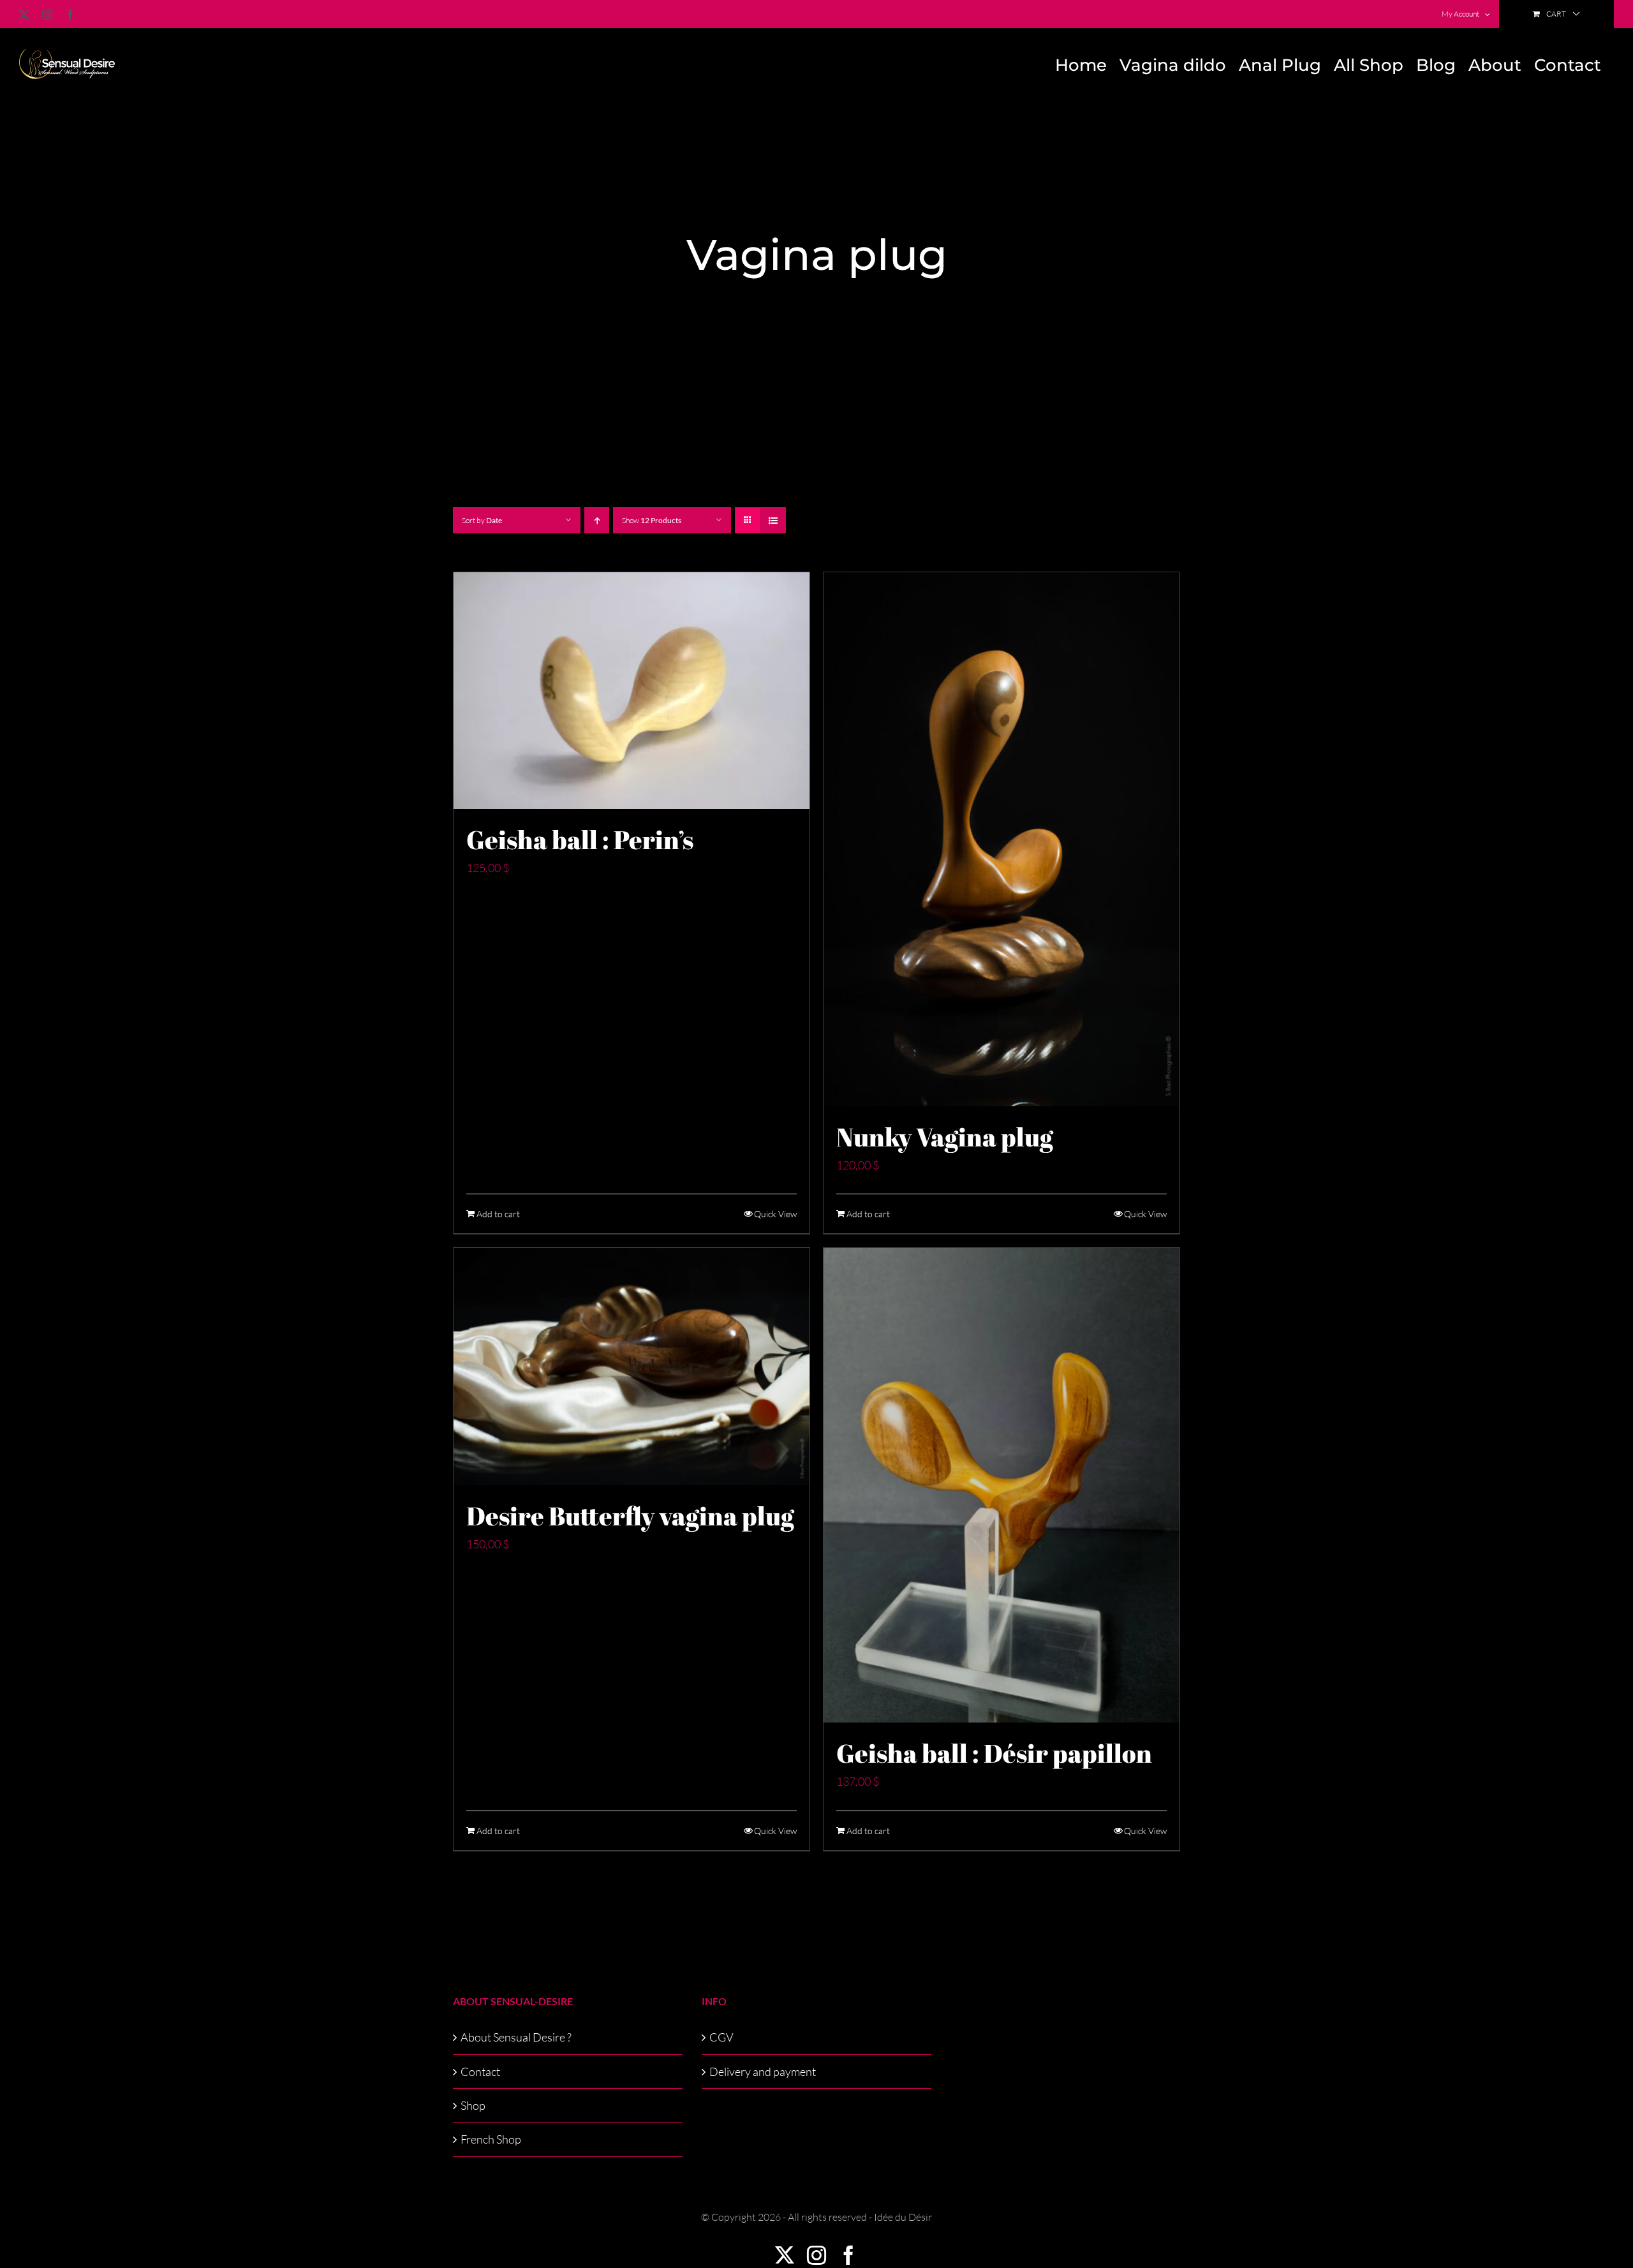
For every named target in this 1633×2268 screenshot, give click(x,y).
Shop (473, 2105)
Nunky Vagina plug (945, 1137)
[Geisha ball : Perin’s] (632, 691)
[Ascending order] (597, 520)
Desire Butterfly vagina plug (630, 1516)
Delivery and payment (763, 2072)
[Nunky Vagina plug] (1001, 839)
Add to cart (498, 1214)
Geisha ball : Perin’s (580, 840)
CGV (721, 2037)
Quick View (775, 1214)
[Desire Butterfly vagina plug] (632, 1367)
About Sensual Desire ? (516, 2037)
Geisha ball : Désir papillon (994, 1753)
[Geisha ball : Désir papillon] (1001, 1485)
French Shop (491, 2139)
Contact (480, 2072)
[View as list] (773, 520)
